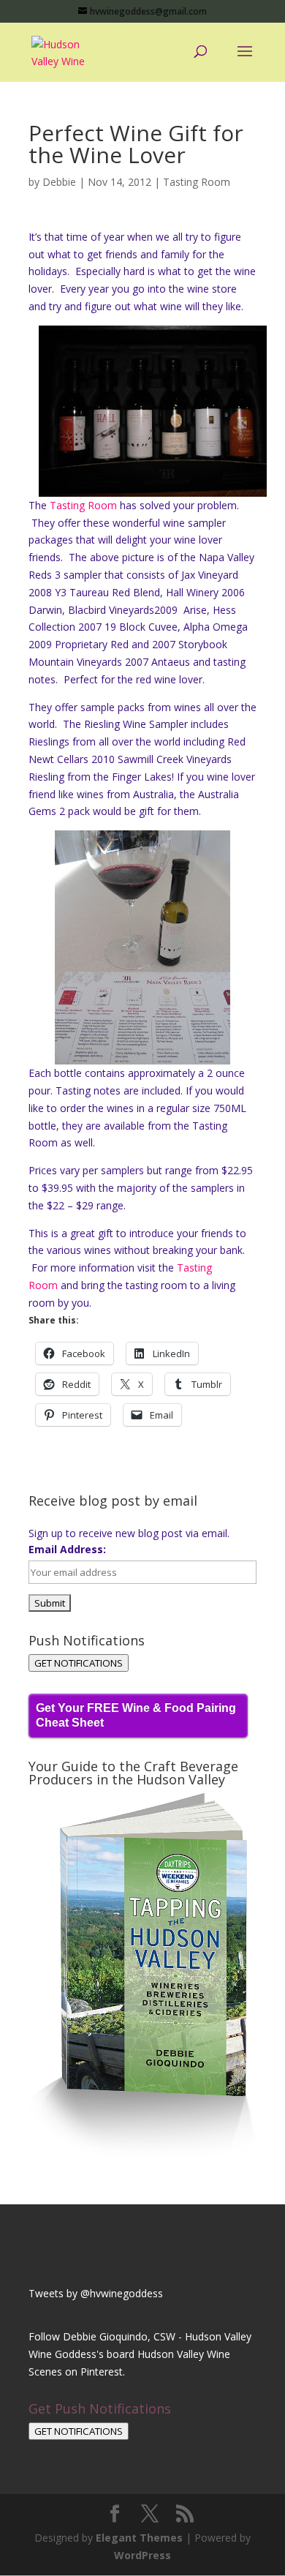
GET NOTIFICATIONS (79, 1663)
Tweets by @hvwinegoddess (96, 2293)
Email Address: (67, 1549)
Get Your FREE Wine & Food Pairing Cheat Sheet (136, 1715)
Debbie (59, 182)
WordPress (142, 2555)
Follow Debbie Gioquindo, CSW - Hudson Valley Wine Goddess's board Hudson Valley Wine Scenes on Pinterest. (140, 2354)
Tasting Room (197, 182)
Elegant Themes (139, 2538)
